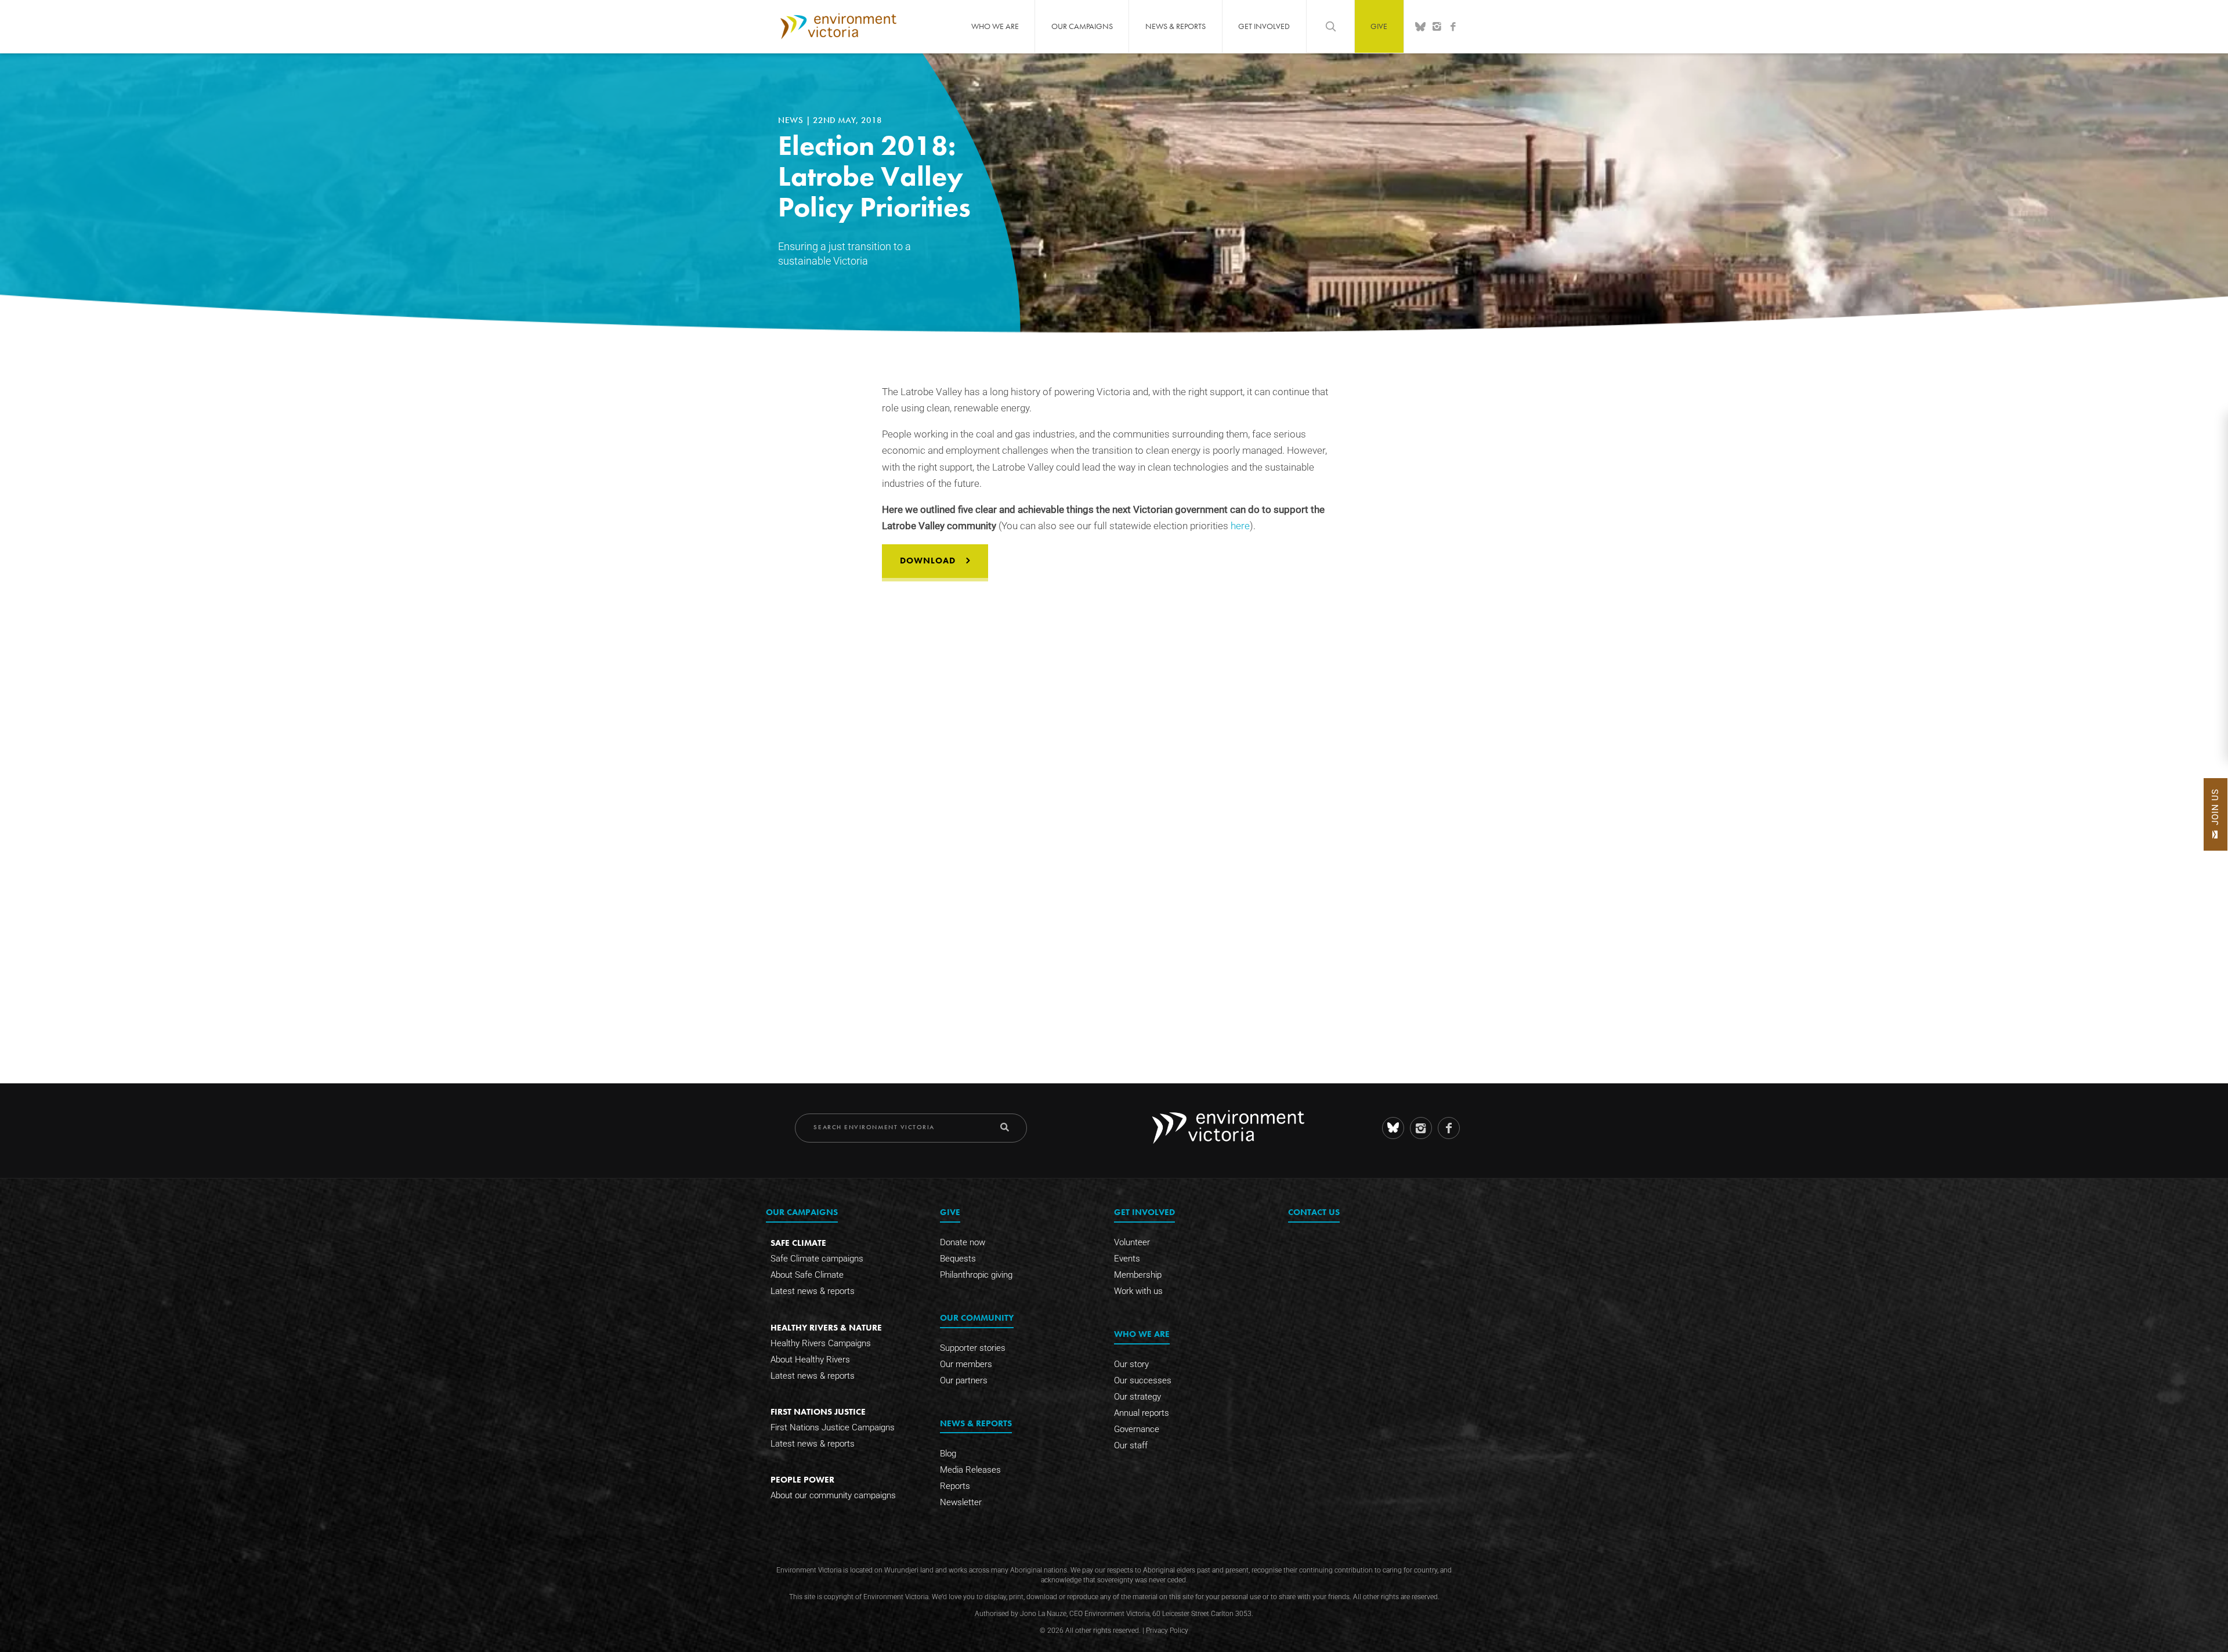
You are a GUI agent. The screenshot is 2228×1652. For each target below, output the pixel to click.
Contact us (1314, 1212)
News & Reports (1176, 26)
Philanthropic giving (976, 1275)
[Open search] (1330, 26)
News (792, 120)
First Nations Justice (818, 1411)
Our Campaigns (1082, 26)
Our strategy (1137, 1397)
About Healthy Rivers (810, 1360)
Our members (966, 1364)
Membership (1138, 1275)
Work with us (1138, 1291)
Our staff (1131, 1445)
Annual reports (1142, 1413)
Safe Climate (798, 1243)
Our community (977, 1317)
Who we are (995, 26)
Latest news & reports (813, 1291)
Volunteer (1132, 1242)
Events (1127, 1259)
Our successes (1143, 1380)
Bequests (958, 1259)
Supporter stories (973, 1348)
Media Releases (970, 1470)
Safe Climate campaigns (817, 1259)
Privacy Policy (1167, 1631)
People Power (802, 1479)
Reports (955, 1486)
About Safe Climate (807, 1275)
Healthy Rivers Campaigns (821, 1343)
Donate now (963, 1242)
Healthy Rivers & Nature (826, 1327)
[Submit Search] (1005, 1127)
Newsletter (961, 1502)
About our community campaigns (833, 1495)
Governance (1137, 1429)
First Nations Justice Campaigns (833, 1427)
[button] (2216, 814)
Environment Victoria (838, 26)
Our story (1131, 1364)
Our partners (964, 1380)
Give (1379, 26)
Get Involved (1264, 26)
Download (928, 561)
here (1240, 526)
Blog (948, 1454)
